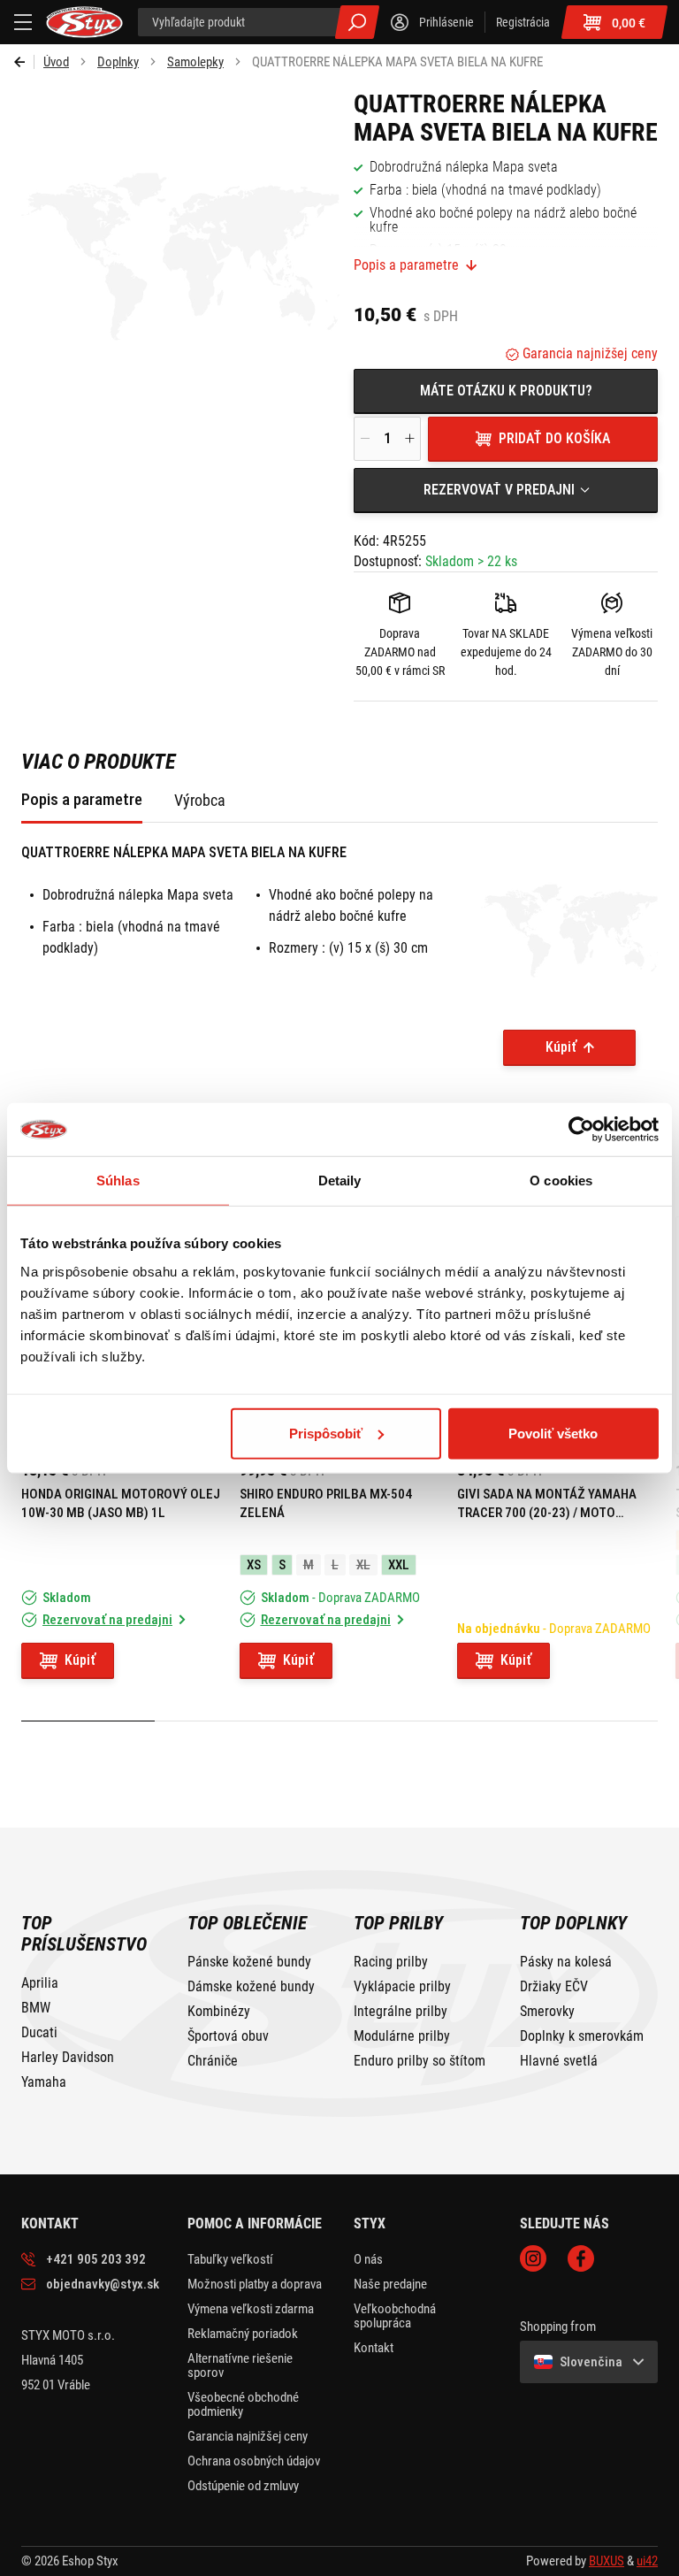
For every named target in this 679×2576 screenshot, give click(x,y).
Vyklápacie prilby (402, 1987)
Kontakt (374, 2348)
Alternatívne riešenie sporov (240, 2365)
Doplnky (118, 62)
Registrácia (523, 22)
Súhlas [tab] (118, 1181)
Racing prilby (391, 1962)
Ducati (39, 2033)
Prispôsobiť (326, 1433)
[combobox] (506, 490)
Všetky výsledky (357, 22)
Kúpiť (561, 1047)
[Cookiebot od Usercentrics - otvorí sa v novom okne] (581, 1130)
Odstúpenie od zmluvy (243, 2486)
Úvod (56, 62)
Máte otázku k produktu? (506, 391)
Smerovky (547, 2012)
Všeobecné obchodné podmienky (243, 2404)
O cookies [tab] (561, 1181)
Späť (24, 62)
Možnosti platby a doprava (255, 2284)
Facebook (581, 2258)
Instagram (533, 2258)
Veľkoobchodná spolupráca (395, 2316)
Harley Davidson (68, 2058)
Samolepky (195, 62)
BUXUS (607, 2561)
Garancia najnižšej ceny (588, 353)
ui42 (647, 2561)
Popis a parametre (406, 265)
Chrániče (213, 2061)
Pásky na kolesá (566, 1962)
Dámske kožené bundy (251, 1987)
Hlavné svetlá (559, 2061)
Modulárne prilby (402, 2036)
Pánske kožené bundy (249, 1962)
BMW (36, 2008)
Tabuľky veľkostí (230, 2259)
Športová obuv (228, 2036)
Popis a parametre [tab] (82, 799)
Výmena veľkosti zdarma (251, 2309)
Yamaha (44, 2082)
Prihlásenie (446, 22)
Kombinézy (219, 2012)
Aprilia (40, 1983)
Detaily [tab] (340, 1181)
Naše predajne (390, 2284)
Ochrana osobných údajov (254, 2461)
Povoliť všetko (553, 1433)
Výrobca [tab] (200, 800)
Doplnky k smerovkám (582, 2036)
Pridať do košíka (554, 438)
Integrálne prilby (401, 2012)
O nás (368, 2259)
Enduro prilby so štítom (420, 2061)
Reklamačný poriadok (243, 2334)
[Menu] (23, 22)
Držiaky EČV (554, 1987)
